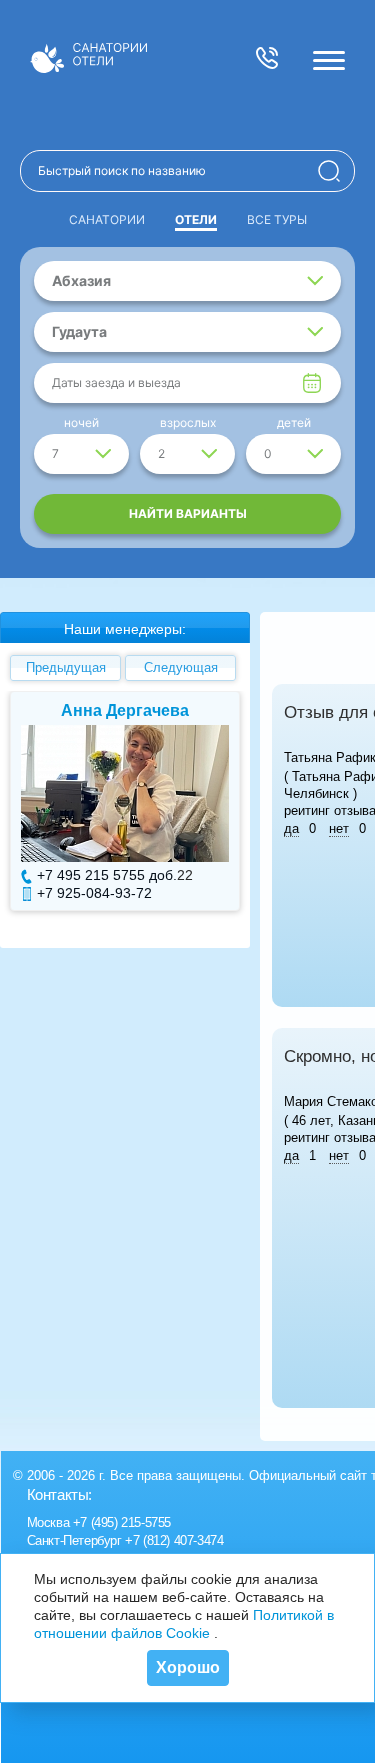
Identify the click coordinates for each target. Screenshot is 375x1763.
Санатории (107, 219)
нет (339, 828)
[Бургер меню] (329, 60)
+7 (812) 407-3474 (174, 1540)
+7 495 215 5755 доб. (107, 875)
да (291, 828)
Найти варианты (188, 513)
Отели (196, 219)
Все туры (277, 219)
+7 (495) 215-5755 (122, 1522)
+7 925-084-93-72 (94, 893)
